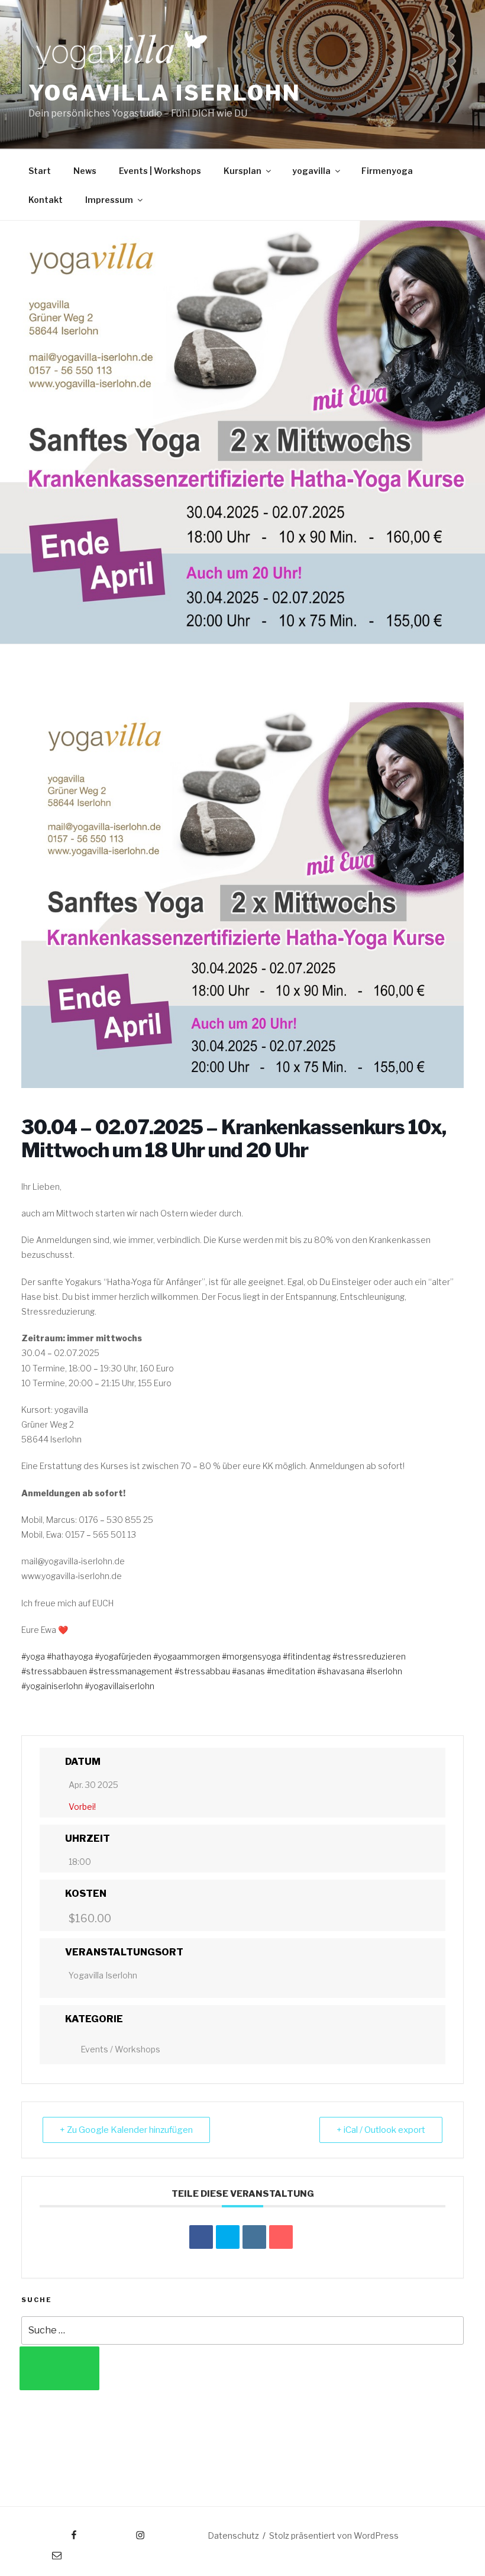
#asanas (248, 1671)
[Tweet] (228, 2237)
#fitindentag (307, 1656)
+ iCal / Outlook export (381, 2130)
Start (40, 171)
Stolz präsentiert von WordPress (334, 2535)
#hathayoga (70, 1656)
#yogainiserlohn (52, 1686)
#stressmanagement (131, 1671)
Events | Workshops (160, 171)
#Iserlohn (384, 1671)
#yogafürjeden (123, 1656)
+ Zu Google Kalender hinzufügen (126, 2130)
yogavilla (311, 171)
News (85, 171)
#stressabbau (202, 1671)
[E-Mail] (281, 2237)
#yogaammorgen (187, 1656)
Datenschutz (233, 2535)
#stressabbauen (54, 1671)
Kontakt (46, 200)
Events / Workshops (120, 2049)
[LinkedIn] (254, 2237)
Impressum (109, 200)
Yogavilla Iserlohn (165, 93)
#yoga (33, 1656)
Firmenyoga (387, 171)
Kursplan (242, 171)
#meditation (291, 1671)
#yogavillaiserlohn (119, 1686)
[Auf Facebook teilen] (201, 2237)
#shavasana (341, 1671)
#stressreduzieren (369, 1656)
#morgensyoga (251, 1656)
